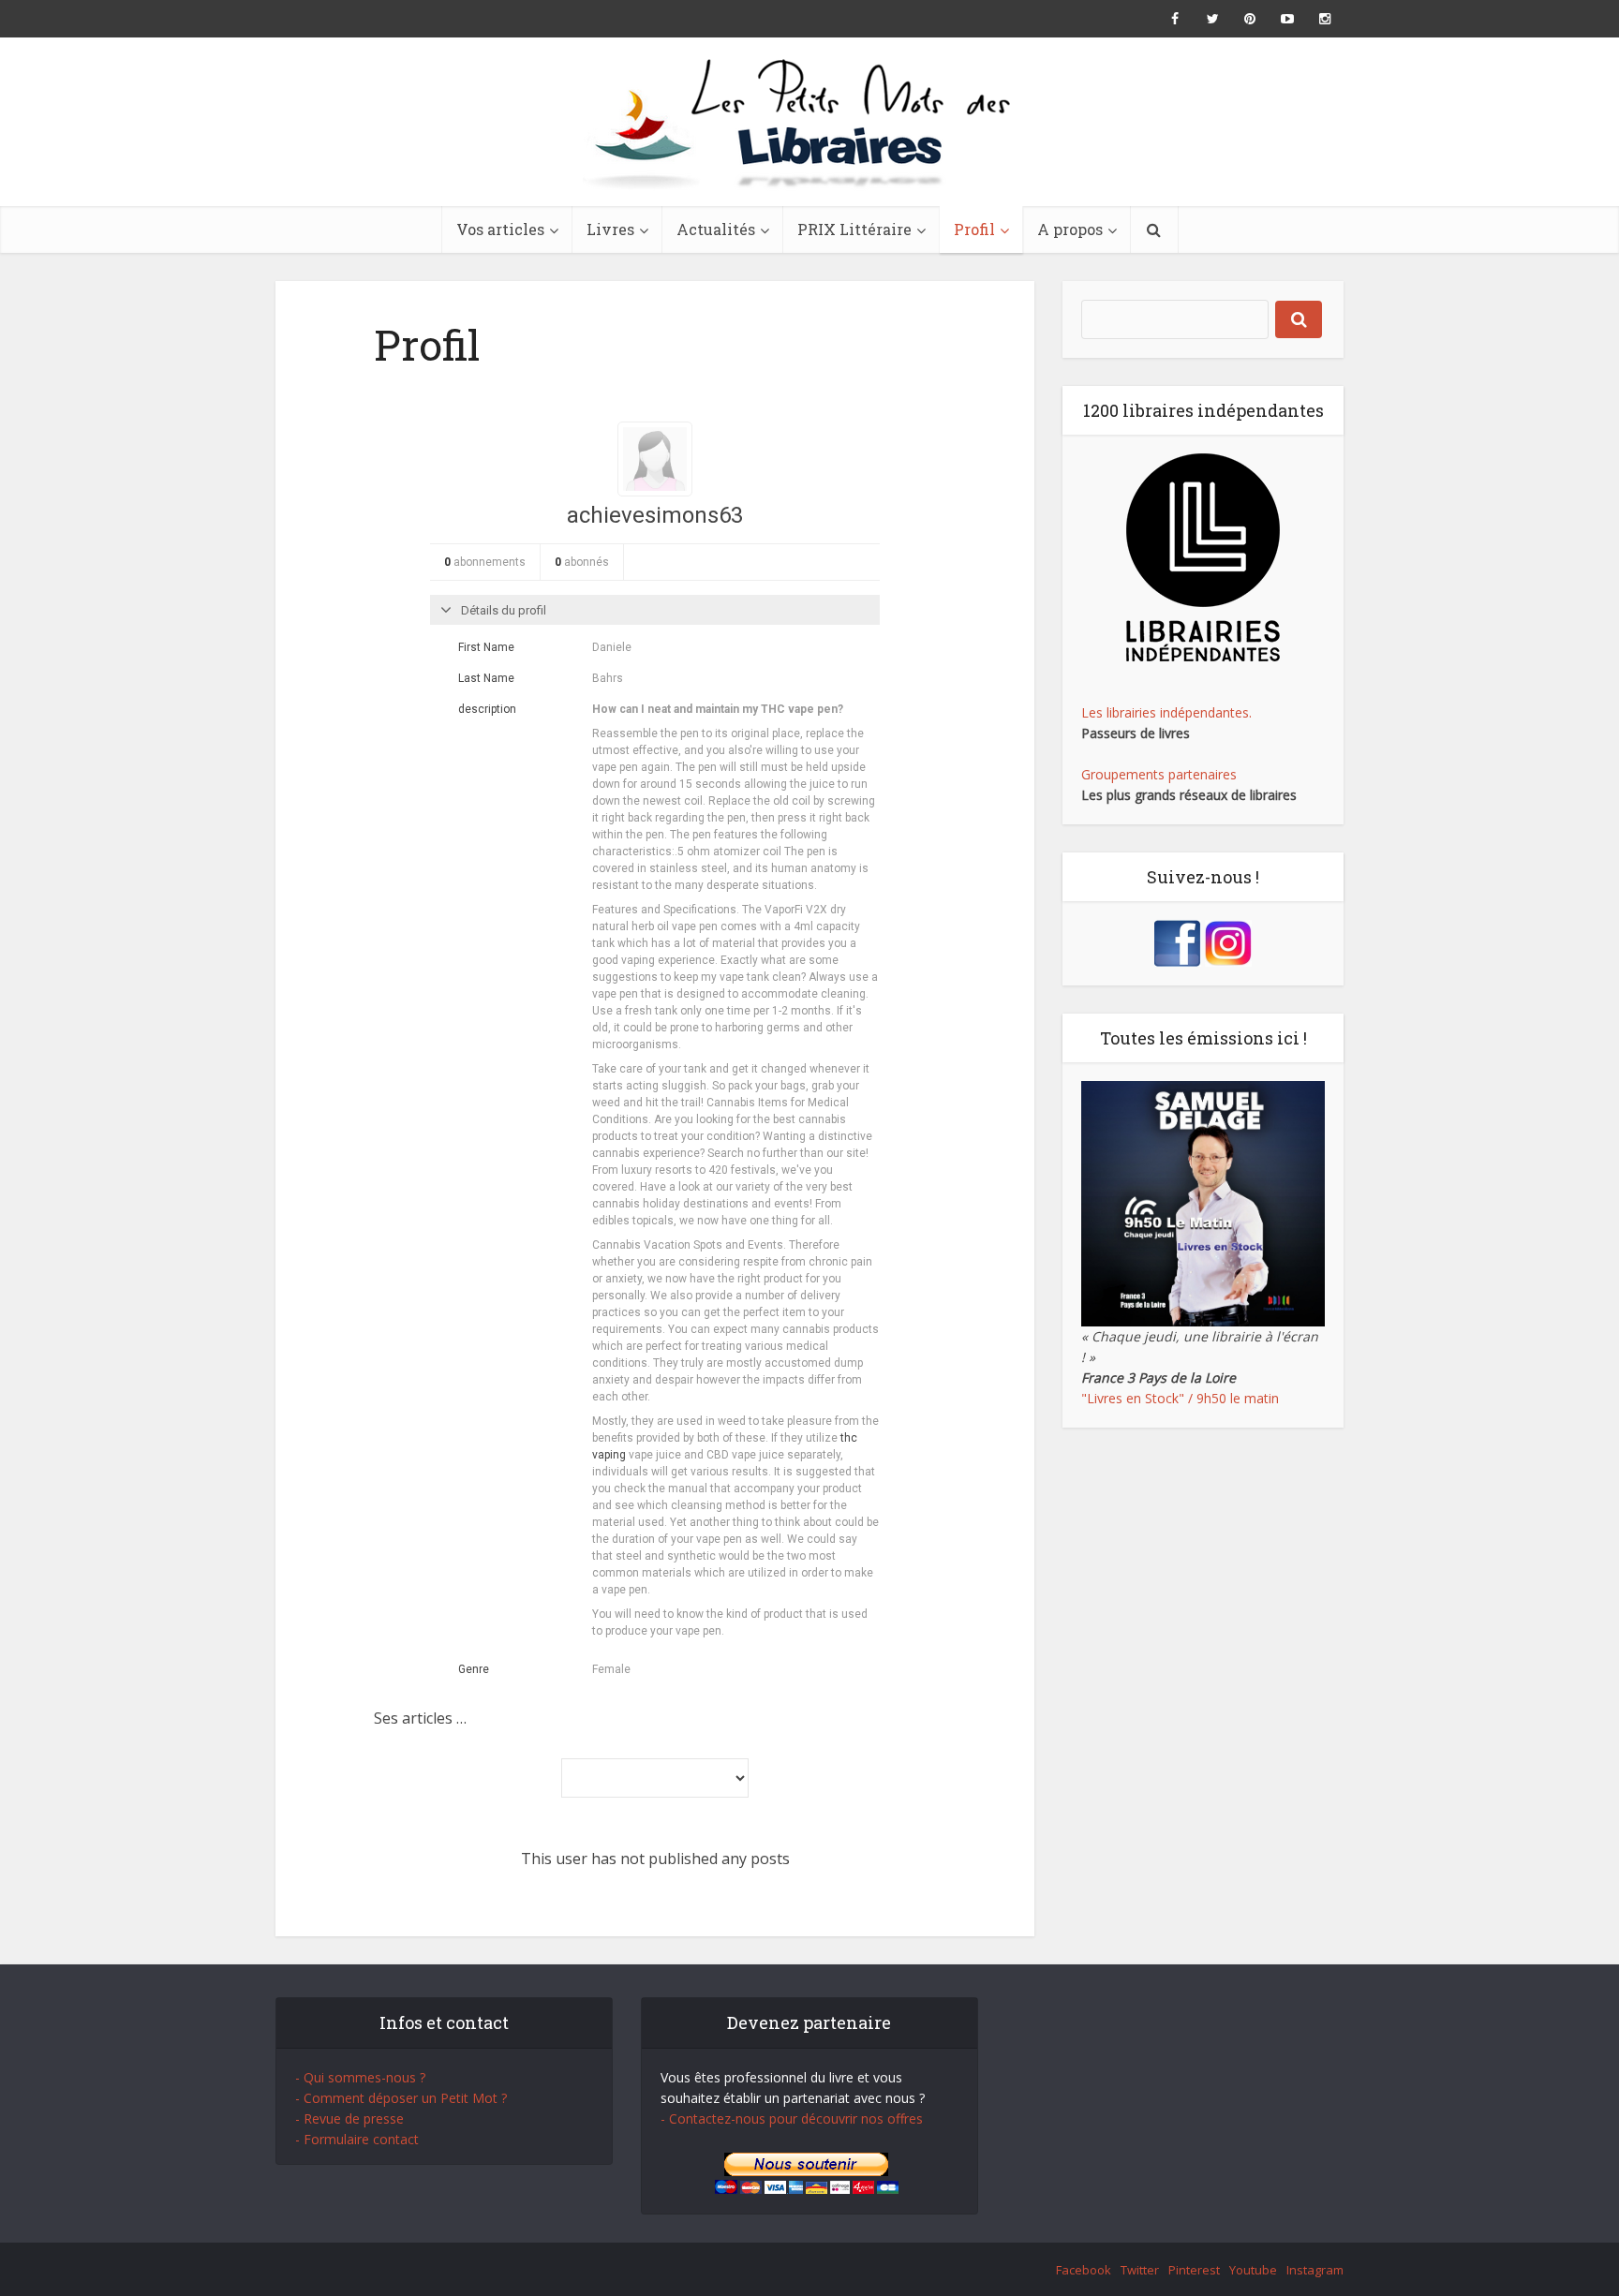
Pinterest (1194, 2270)
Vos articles (500, 229)
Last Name (486, 678)
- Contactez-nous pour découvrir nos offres (792, 2118)
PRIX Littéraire (854, 229)
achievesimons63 (655, 515)
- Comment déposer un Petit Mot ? (401, 2098)
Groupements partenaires (1159, 774)
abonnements (485, 562)
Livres (610, 229)
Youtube (1253, 2270)
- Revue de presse (349, 2118)
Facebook (1084, 2270)
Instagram (1315, 2270)
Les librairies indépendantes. (1166, 712)
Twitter (1140, 2270)
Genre (474, 1669)
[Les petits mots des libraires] (809, 122)
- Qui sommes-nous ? (360, 2077)
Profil (974, 229)
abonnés (582, 562)
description (487, 709)
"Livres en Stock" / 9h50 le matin (1180, 1398)
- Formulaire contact (357, 2139)
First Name (486, 647)
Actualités (716, 229)
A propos (1070, 229)
